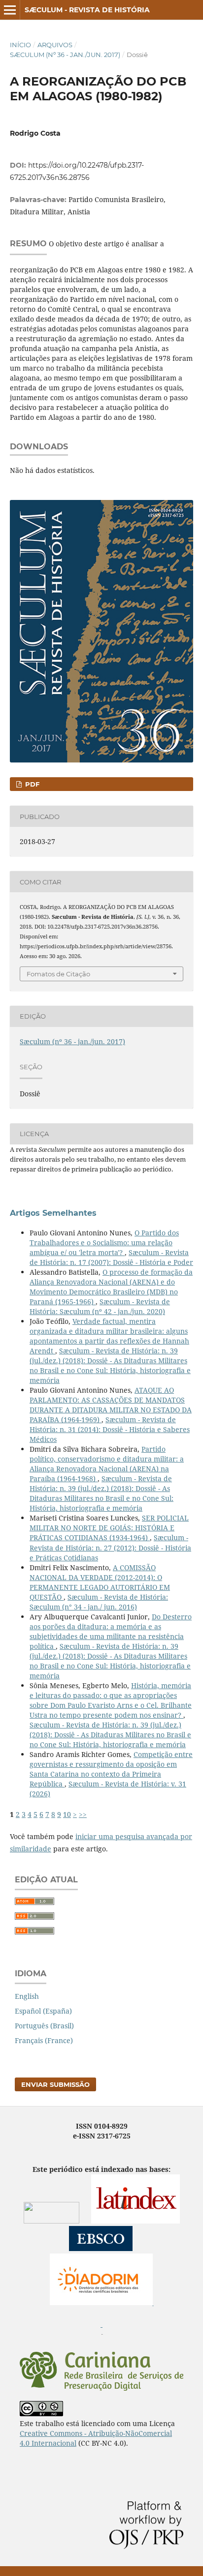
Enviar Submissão (55, 2084)
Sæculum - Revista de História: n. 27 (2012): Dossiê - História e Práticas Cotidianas (110, 1547)
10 (67, 1814)
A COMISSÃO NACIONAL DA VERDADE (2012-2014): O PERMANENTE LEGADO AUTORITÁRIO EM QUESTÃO (100, 1582)
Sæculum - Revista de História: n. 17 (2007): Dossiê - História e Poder (111, 1257)
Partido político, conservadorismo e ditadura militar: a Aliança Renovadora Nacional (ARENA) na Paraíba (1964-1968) (107, 1464)
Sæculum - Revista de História (87, 10)
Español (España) (43, 2011)
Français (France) (44, 2040)
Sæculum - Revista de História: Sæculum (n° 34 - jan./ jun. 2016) (99, 1602)
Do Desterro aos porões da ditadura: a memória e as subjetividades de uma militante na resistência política (111, 1631)
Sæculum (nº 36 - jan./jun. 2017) (65, 55)
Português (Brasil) (44, 2026)
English (27, 1996)
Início (20, 45)
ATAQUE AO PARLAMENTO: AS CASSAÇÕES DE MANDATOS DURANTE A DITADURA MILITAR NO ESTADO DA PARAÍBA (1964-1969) (111, 1405)
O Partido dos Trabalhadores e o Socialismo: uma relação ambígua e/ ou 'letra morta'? (104, 1243)
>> (83, 1814)
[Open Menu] (10, 10)
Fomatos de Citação (58, 974)
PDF (31, 784)
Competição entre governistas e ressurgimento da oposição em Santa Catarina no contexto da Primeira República (111, 1769)
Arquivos (55, 45)
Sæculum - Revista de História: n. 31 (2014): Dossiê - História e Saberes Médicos (110, 1429)
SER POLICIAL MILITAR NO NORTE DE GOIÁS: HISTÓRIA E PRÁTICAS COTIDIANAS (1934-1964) (109, 1528)
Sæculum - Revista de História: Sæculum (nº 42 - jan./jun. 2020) (100, 1306)
